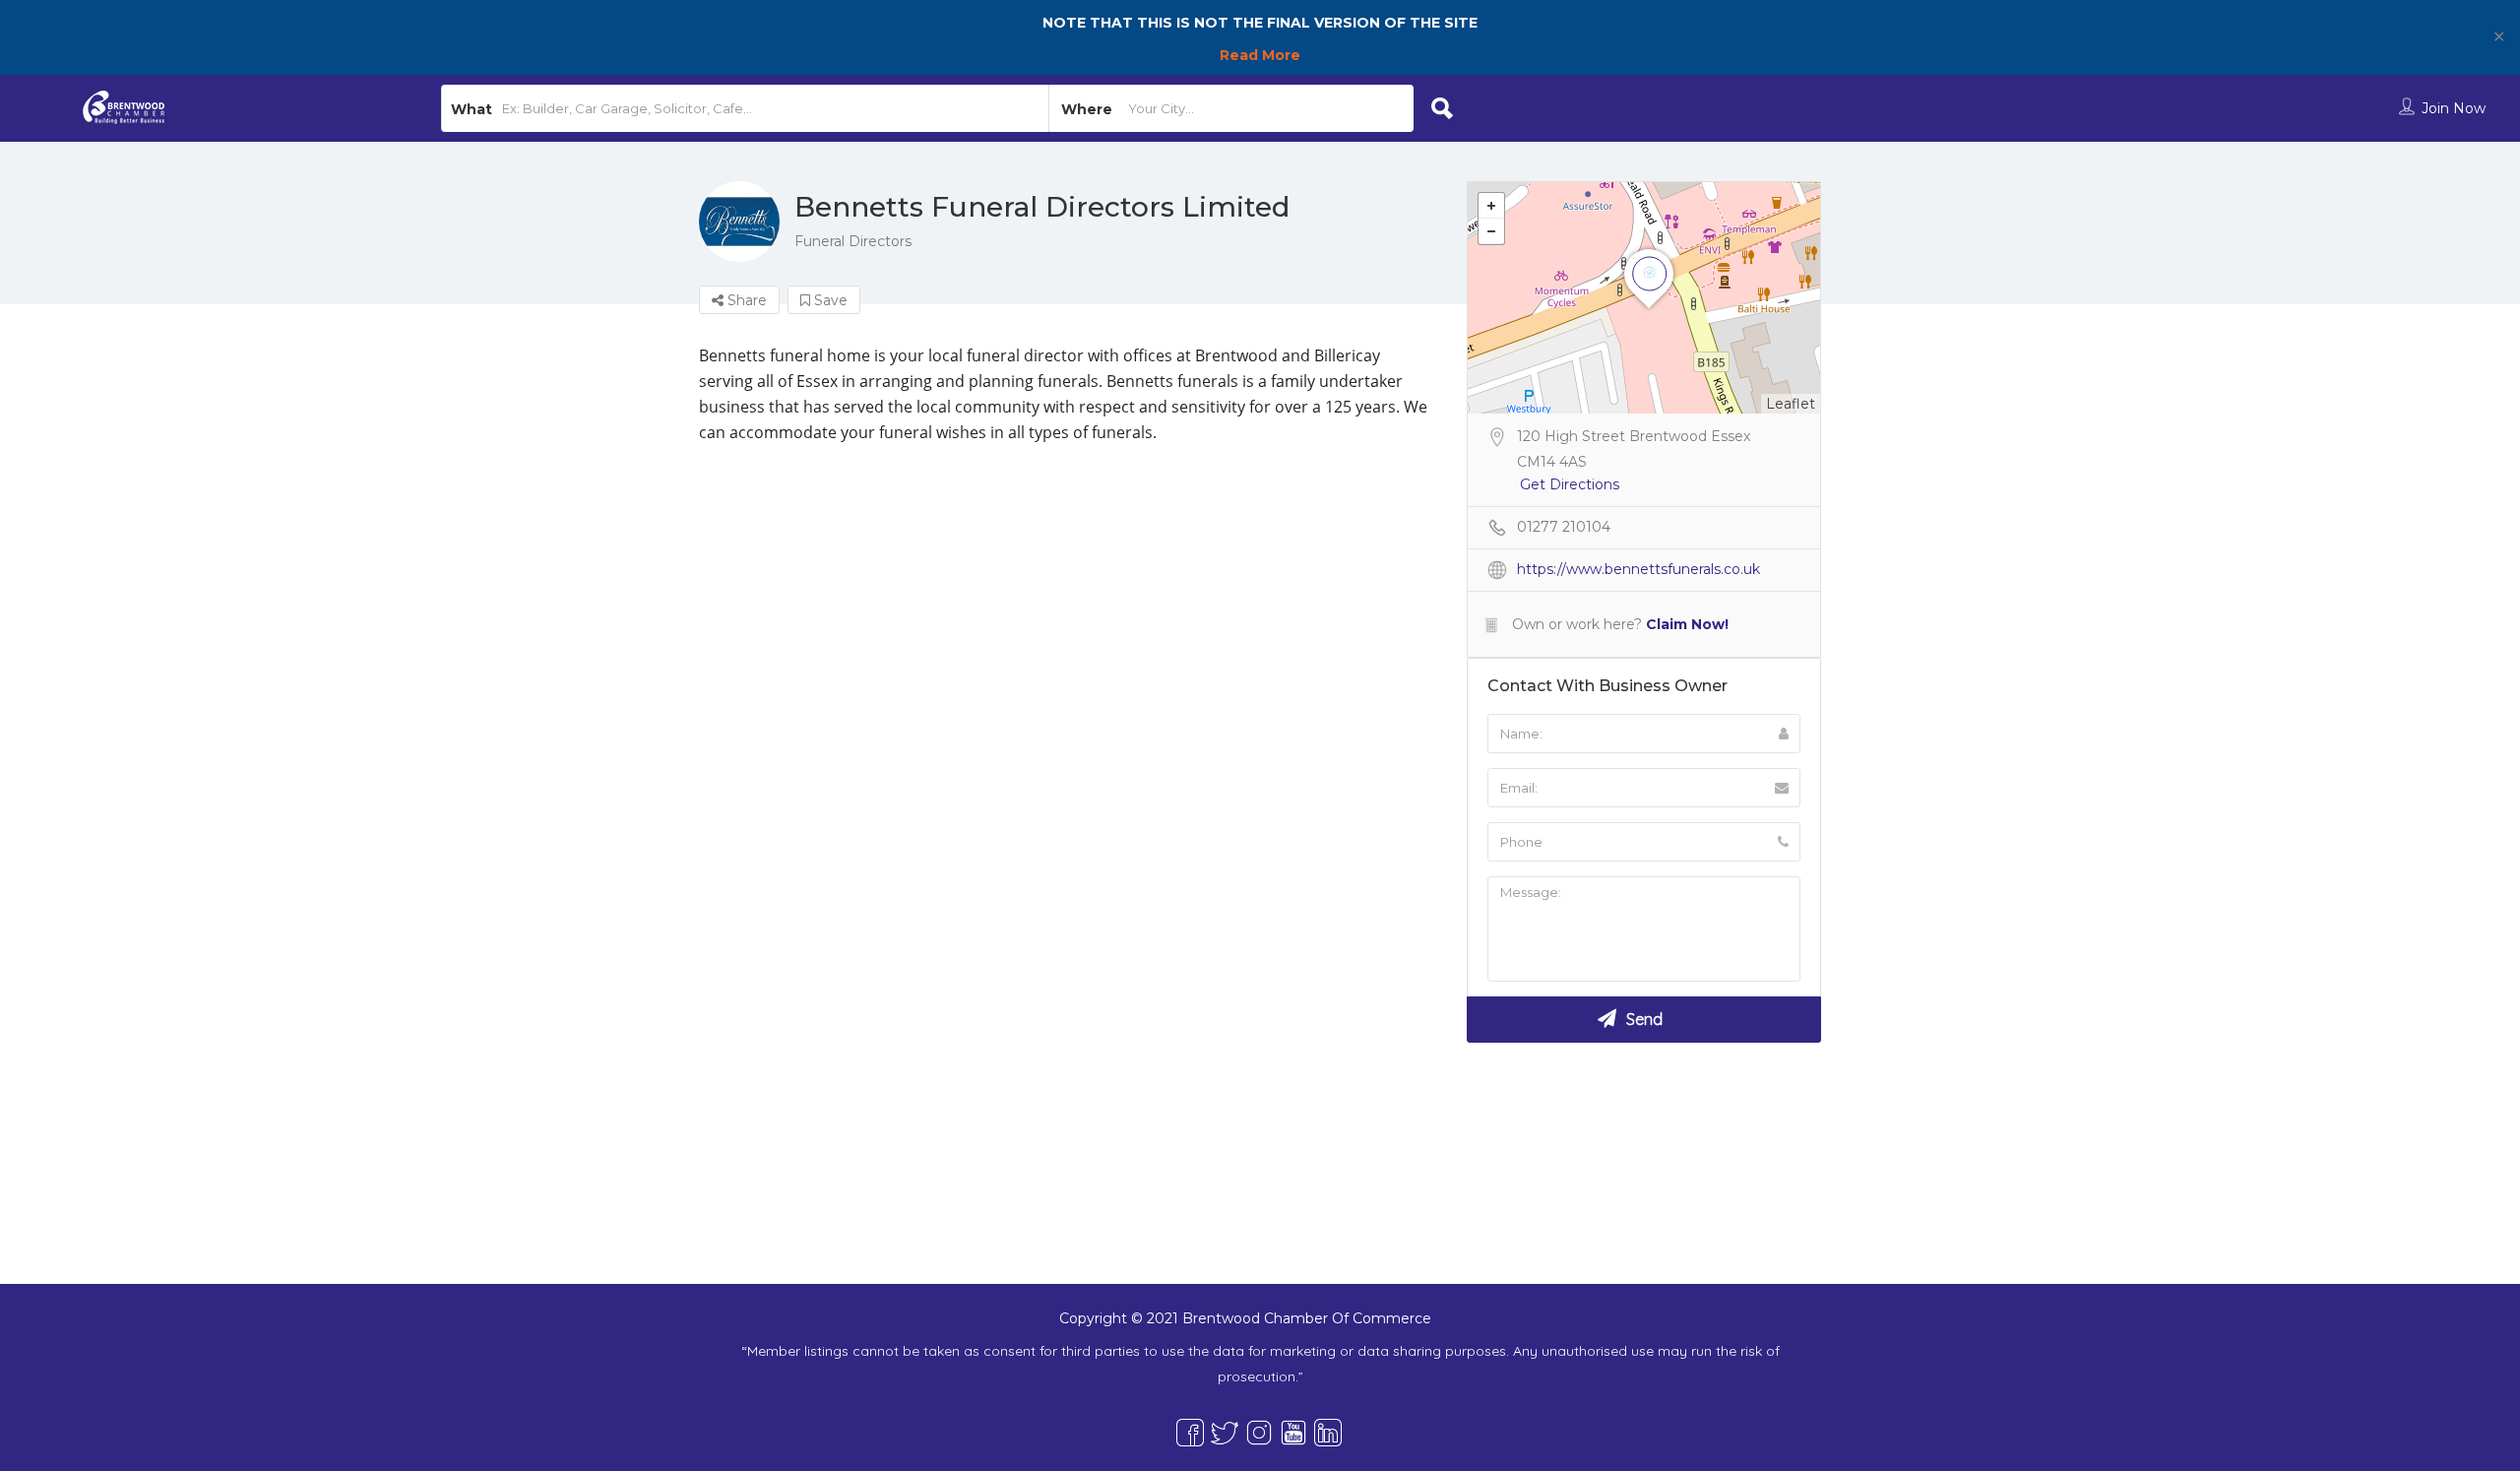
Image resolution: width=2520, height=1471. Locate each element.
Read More (1260, 55)
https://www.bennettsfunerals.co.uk (1638, 569)
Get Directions (1570, 484)
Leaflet (1791, 404)
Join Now (2454, 108)
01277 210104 (1564, 527)
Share (745, 300)
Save (829, 300)
